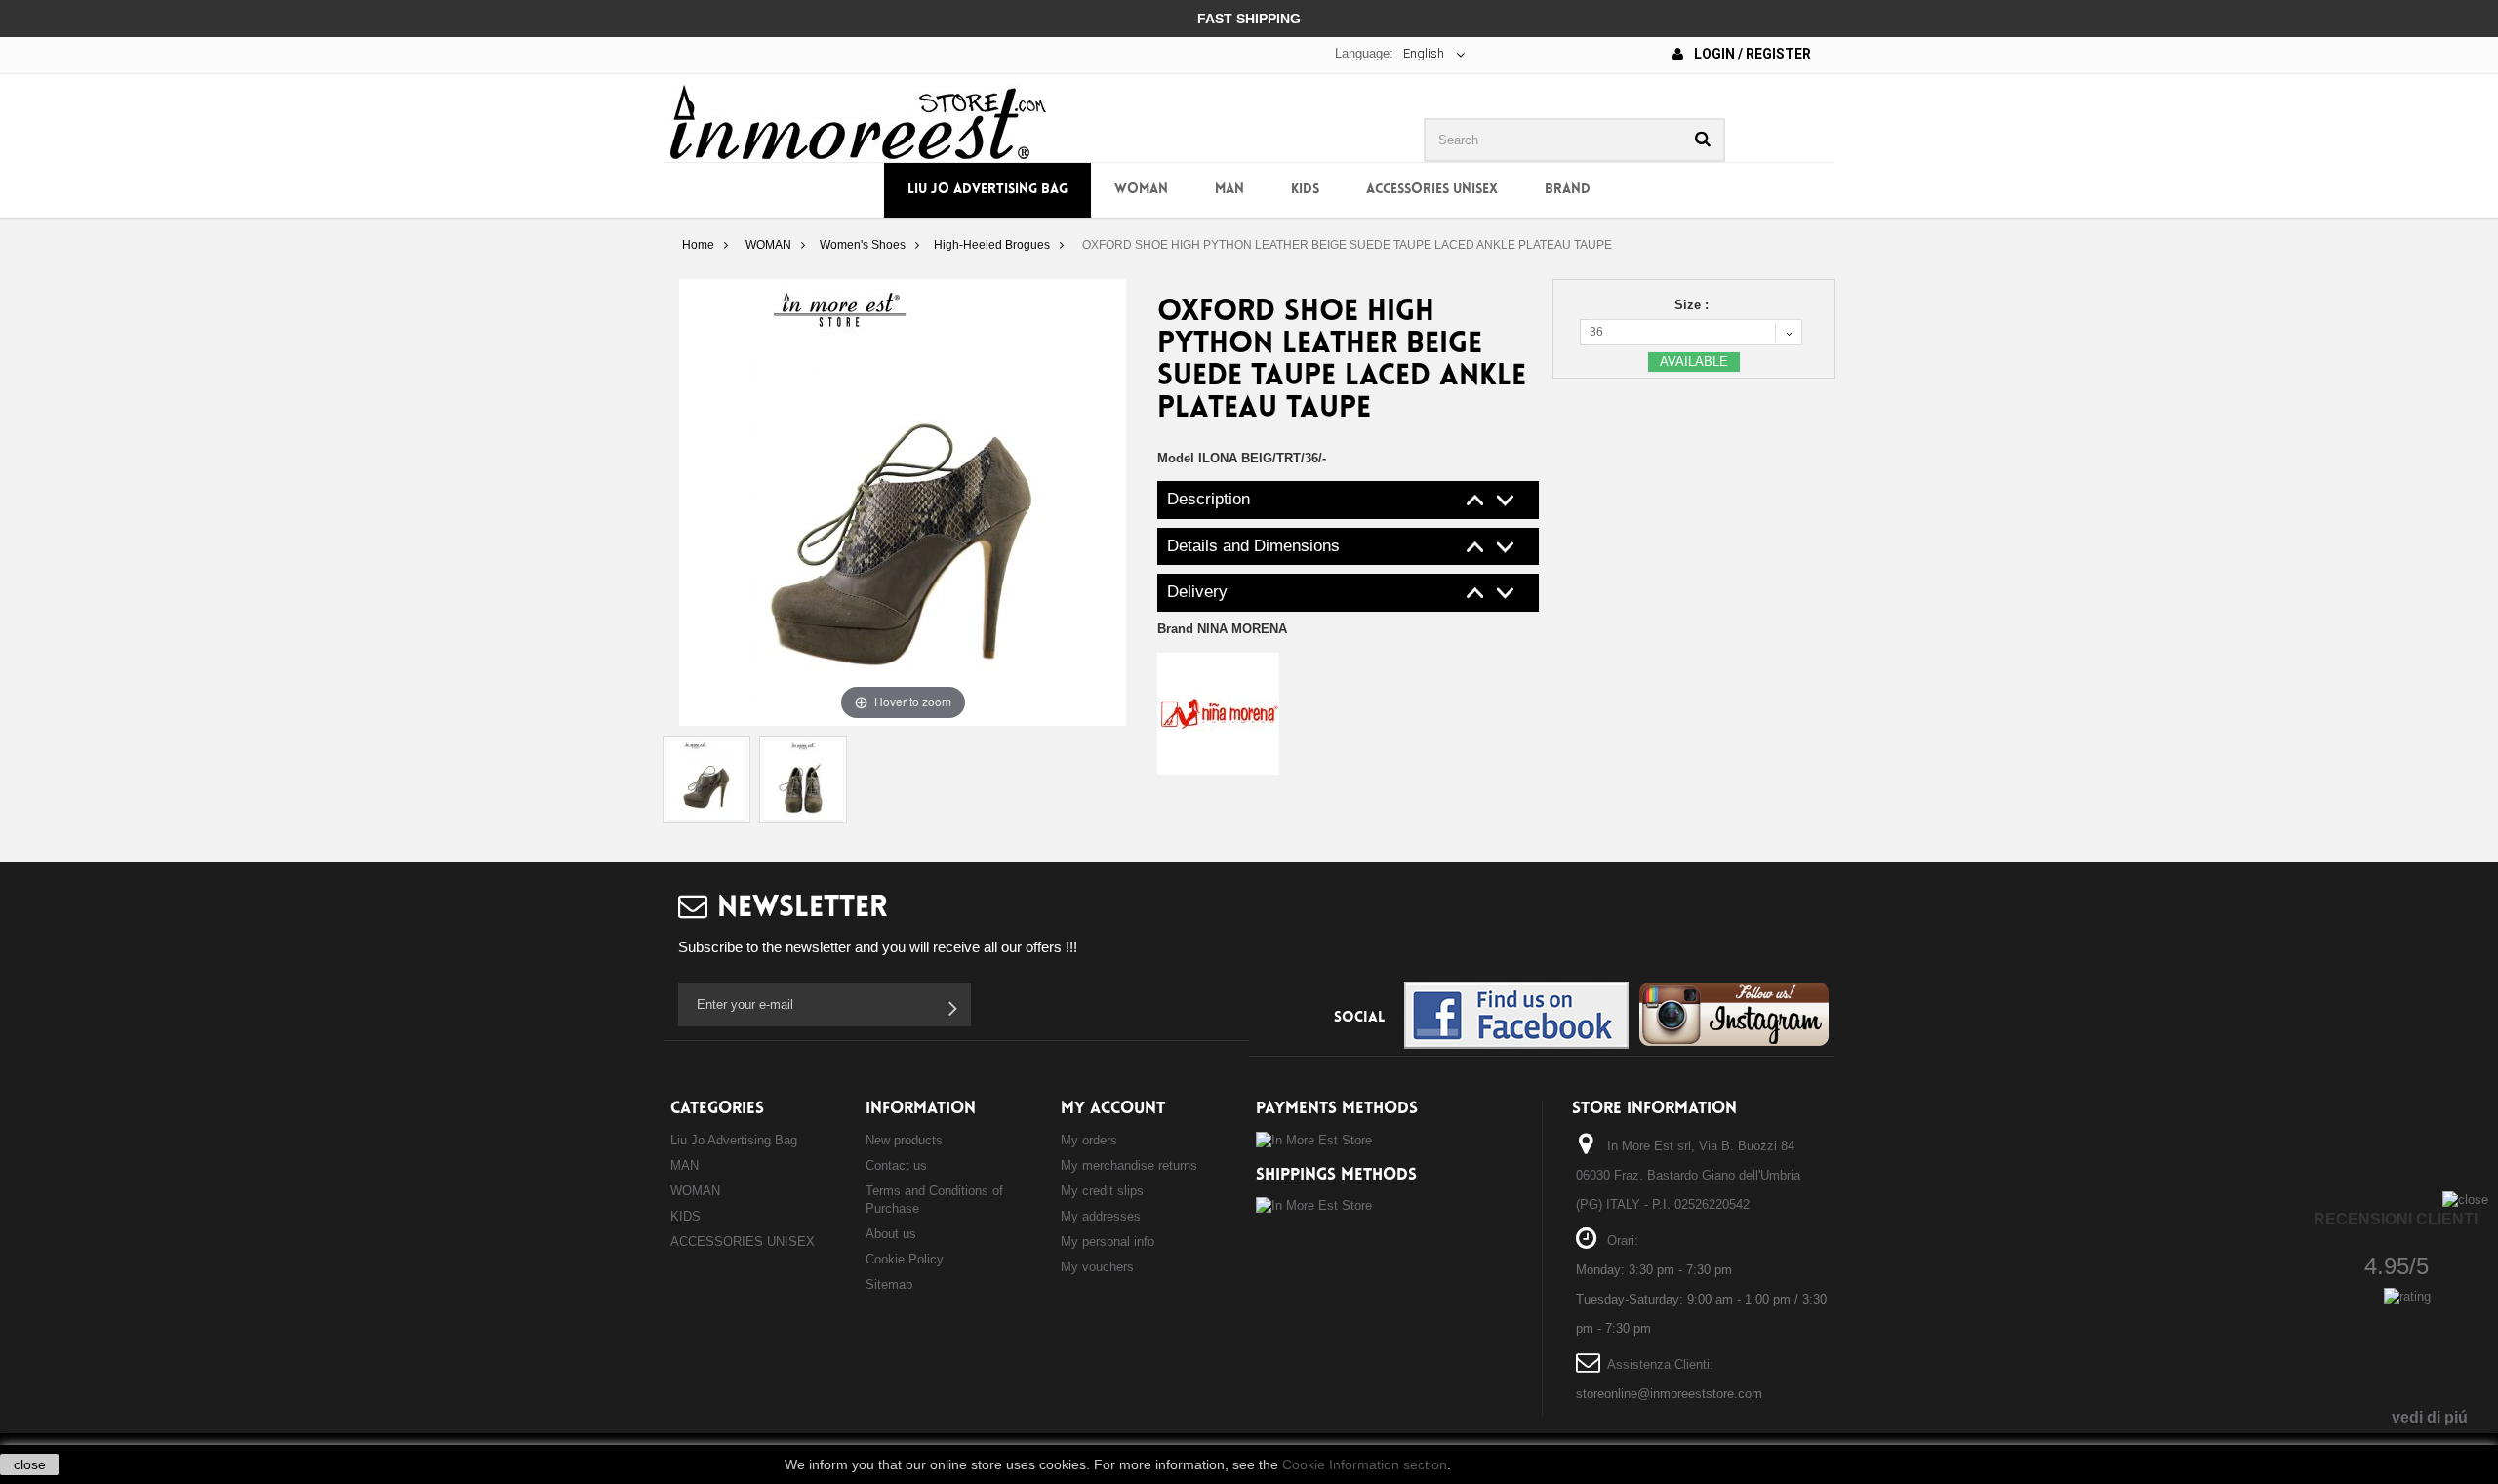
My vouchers (1097, 1267)
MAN (1229, 190)
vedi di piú (2430, 1417)
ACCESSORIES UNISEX (1432, 190)
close (30, 1464)
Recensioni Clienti (2396, 1219)
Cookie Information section (1365, 1464)
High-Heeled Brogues (992, 245)
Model (1176, 458)
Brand (1568, 190)
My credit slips (1102, 1191)
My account (1113, 1109)
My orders (1089, 1140)
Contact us (896, 1165)
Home (698, 245)
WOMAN (1141, 190)
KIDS (1305, 190)
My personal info (1108, 1242)
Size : (1693, 305)
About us (891, 1234)
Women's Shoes (863, 245)
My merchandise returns (1129, 1165)
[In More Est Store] (858, 120)
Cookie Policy (905, 1259)
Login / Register (1751, 54)
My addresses (1101, 1216)
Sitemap (889, 1284)
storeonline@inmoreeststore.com (1669, 1394)
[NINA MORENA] (1218, 713)
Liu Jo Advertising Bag (987, 190)
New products (904, 1140)
